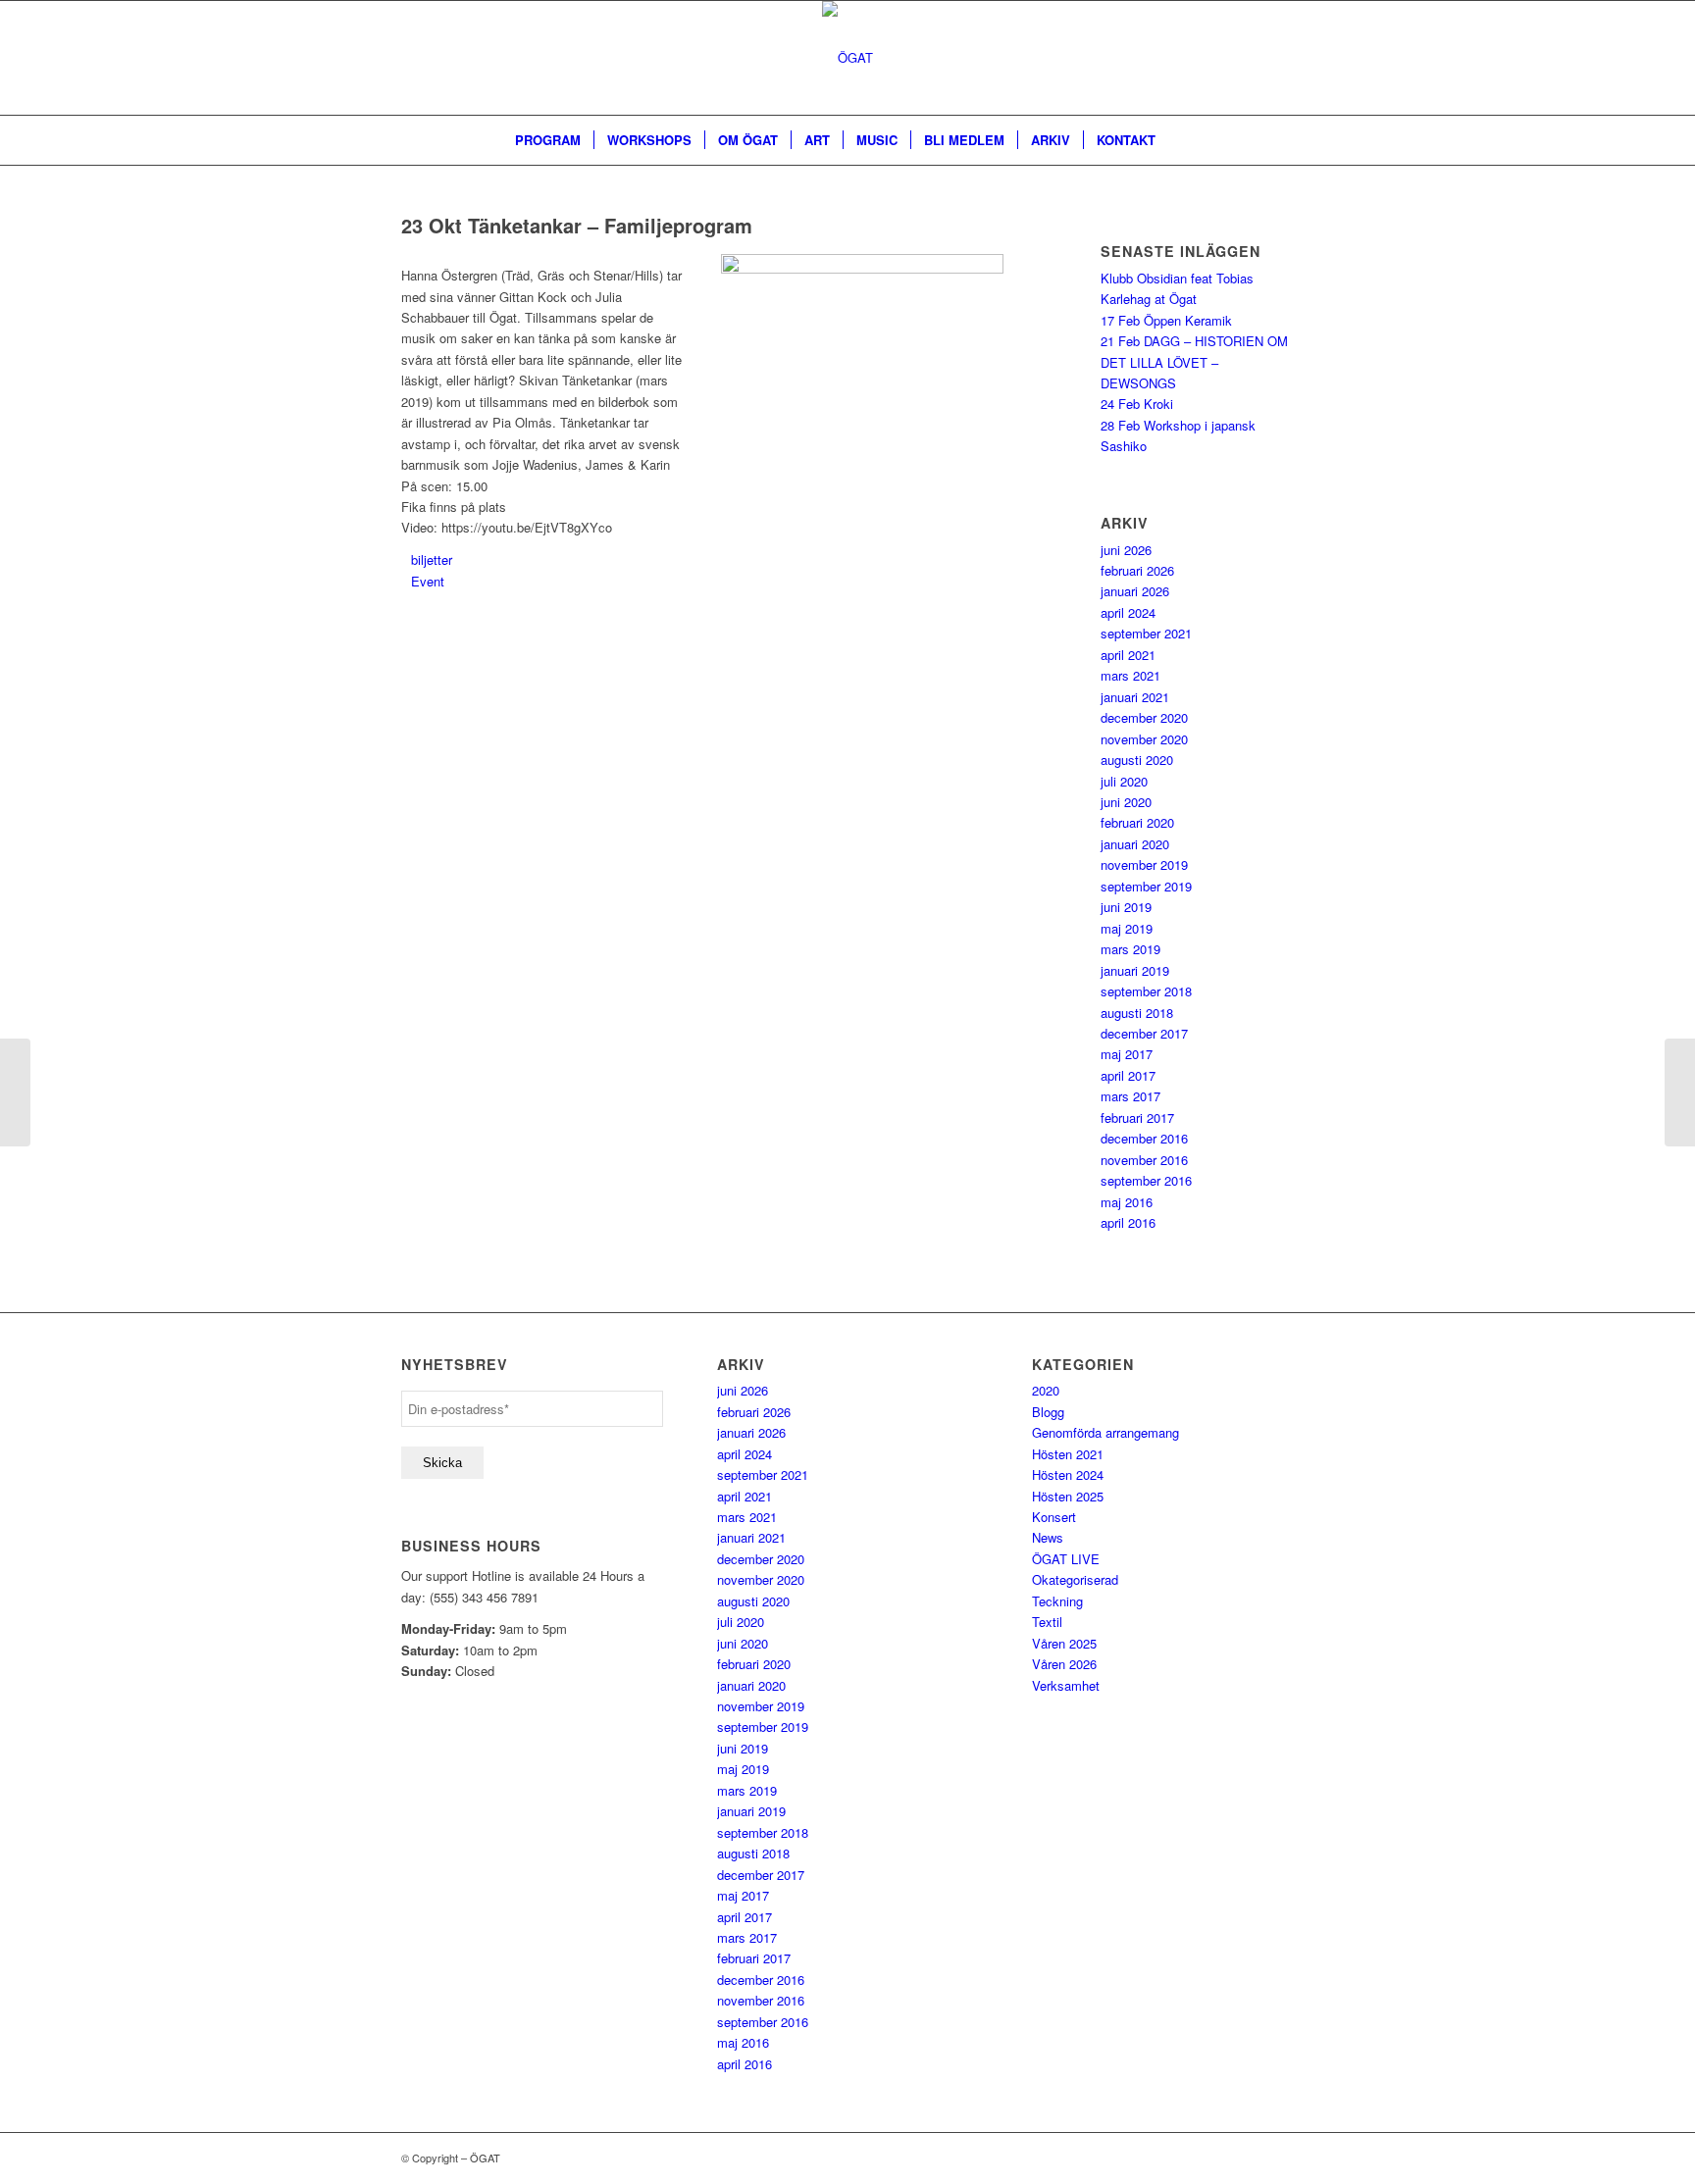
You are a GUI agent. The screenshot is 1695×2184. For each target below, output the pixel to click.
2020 (1046, 1390)
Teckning (1057, 1601)
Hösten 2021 (1068, 1454)
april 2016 (1128, 1222)
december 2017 (1144, 1033)
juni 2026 (1126, 550)
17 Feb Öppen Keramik (1166, 320)
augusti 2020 (1137, 760)
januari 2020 (1135, 844)
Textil (1047, 1622)
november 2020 (1144, 739)
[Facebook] (1250, 58)
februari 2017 (1137, 1117)
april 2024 (1128, 612)
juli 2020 (1124, 781)
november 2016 (1144, 1160)
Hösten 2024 (1068, 1474)
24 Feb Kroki (1137, 404)
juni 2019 (1126, 907)
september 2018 (1146, 991)
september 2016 (1146, 1180)
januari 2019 (1135, 970)
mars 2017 (1130, 1096)
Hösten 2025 (1068, 1496)
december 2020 (1144, 717)
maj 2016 (1127, 1202)
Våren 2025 (1064, 1643)
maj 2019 (1127, 928)
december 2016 (1144, 1138)
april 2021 (1128, 655)
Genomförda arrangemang (1105, 1432)
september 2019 (1146, 886)
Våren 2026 (1064, 1664)
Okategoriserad (1075, 1579)
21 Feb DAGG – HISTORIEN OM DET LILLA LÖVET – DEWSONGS (1194, 362)
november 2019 (1144, 864)
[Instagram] (1279, 58)
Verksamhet (1066, 1685)
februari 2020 (1137, 822)
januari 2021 (1135, 697)
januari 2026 (1135, 591)
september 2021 (1146, 633)
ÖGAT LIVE (1066, 1559)
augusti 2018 (1137, 1013)
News (1048, 1537)
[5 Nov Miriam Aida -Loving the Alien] (15, 1092)
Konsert (1054, 1517)
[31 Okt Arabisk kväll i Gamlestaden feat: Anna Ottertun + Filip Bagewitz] (1680, 1092)
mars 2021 (1130, 675)
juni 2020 (1126, 802)
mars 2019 (1130, 949)
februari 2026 (1137, 570)
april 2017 (1128, 1075)
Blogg (1048, 1412)
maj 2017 (1127, 1054)
